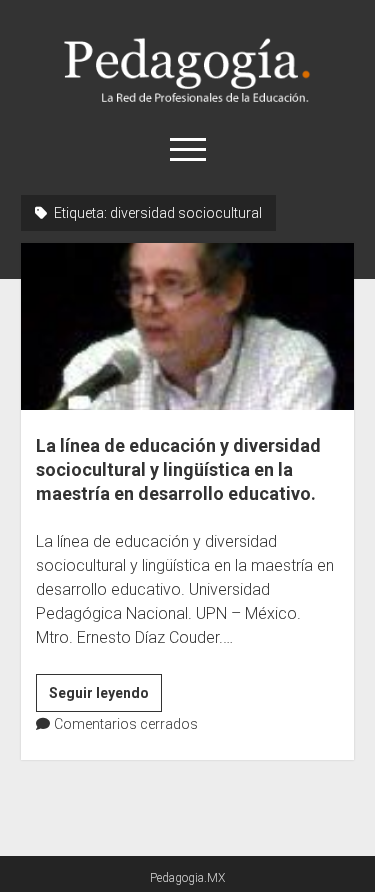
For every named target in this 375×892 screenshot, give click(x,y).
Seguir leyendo (105, 698)
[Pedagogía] (187, 99)
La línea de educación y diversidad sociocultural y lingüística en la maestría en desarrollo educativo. (187, 326)
